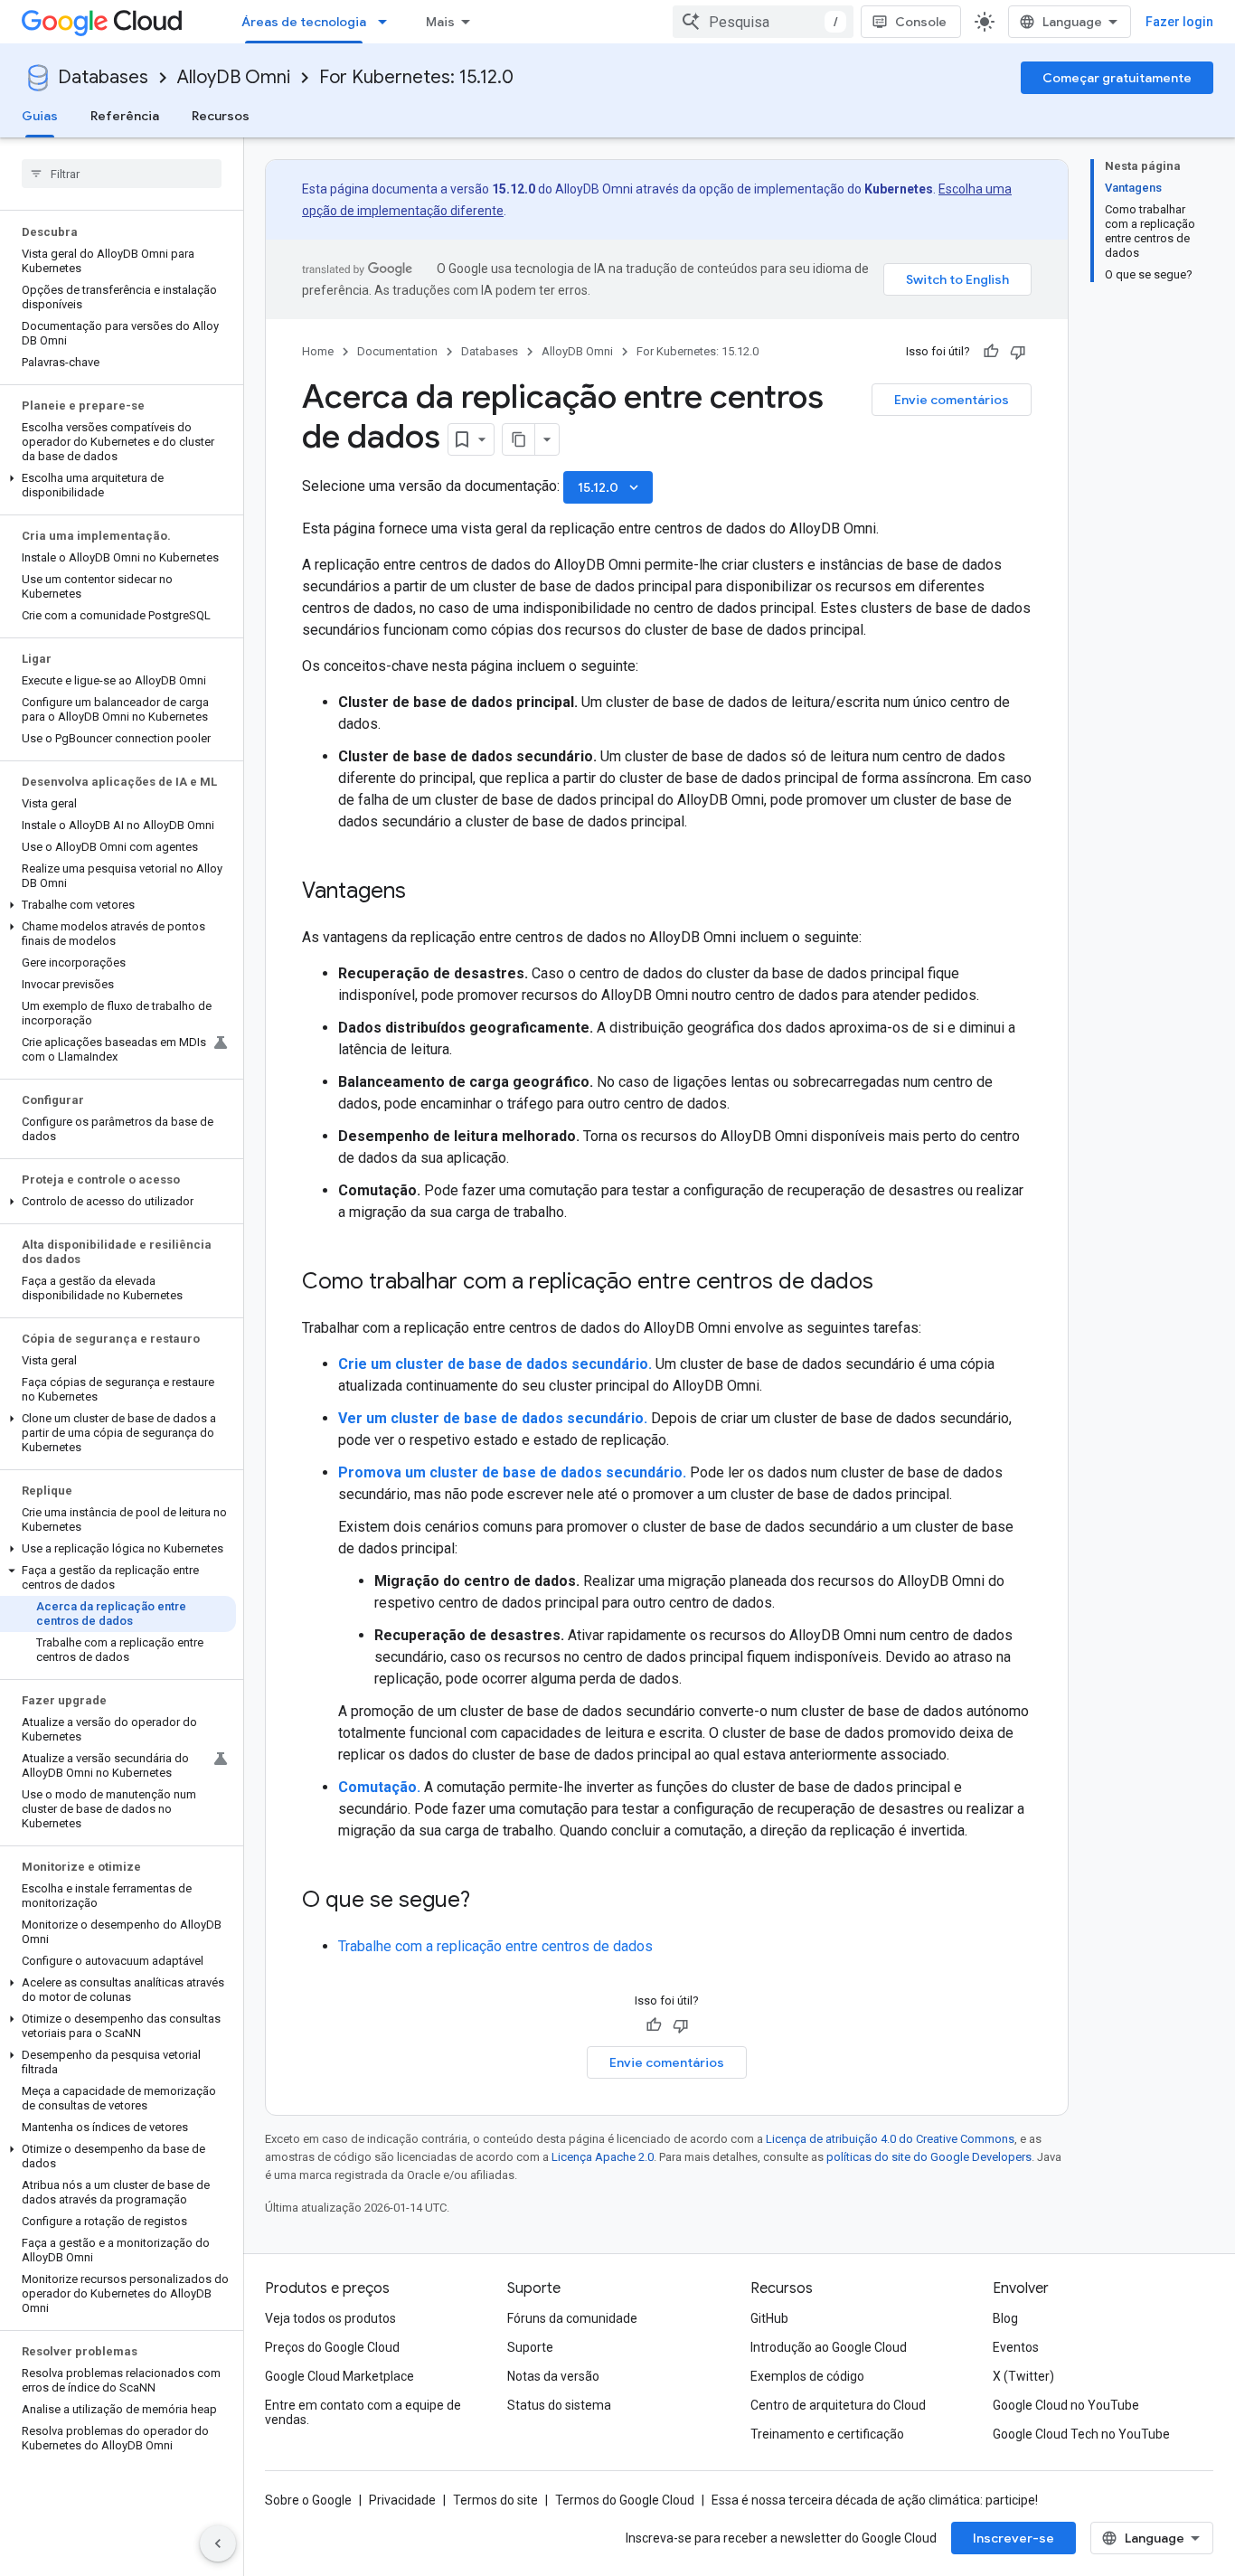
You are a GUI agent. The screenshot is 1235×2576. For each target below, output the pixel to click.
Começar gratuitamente (1117, 78)
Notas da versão (553, 2376)
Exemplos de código (807, 2376)
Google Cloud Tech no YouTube (1081, 2434)
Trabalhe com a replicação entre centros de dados (495, 1946)
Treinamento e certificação (827, 2434)
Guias (40, 116)
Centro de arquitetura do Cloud (838, 2405)
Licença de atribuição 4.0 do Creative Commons (890, 2139)
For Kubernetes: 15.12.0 (416, 77)
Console (921, 22)
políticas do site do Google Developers (929, 2157)
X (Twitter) (1023, 2376)
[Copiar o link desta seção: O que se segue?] (488, 1901)
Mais (440, 22)
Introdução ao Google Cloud (829, 2347)
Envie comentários (952, 400)
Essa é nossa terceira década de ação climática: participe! (875, 2500)
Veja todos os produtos (330, 2318)
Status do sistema (559, 2405)
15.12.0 (610, 487)
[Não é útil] (1018, 352)
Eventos (1016, 2347)
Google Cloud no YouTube (1066, 2405)
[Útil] (991, 352)
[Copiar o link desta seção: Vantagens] (424, 892)
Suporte (530, 2347)
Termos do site (495, 2500)
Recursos (221, 116)
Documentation (397, 351)
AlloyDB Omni (234, 77)
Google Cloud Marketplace (339, 2376)
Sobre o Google (308, 2500)
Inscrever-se (1013, 2538)
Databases (103, 77)
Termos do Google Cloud (625, 2500)
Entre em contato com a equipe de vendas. (363, 2412)
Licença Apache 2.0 (603, 2157)
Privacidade (402, 2500)
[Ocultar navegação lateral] (218, 2543)
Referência (125, 116)
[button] (118, 486)
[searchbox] (122, 174)
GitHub (769, 2318)
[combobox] (763, 22)
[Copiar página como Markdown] (519, 439)
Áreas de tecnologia (304, 22)
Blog (1005, 2318)
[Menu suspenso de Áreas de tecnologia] (388, 22)
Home (318, 351)
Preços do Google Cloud (332, 2347)
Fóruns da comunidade (572, 2318)
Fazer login (1179, 22)
